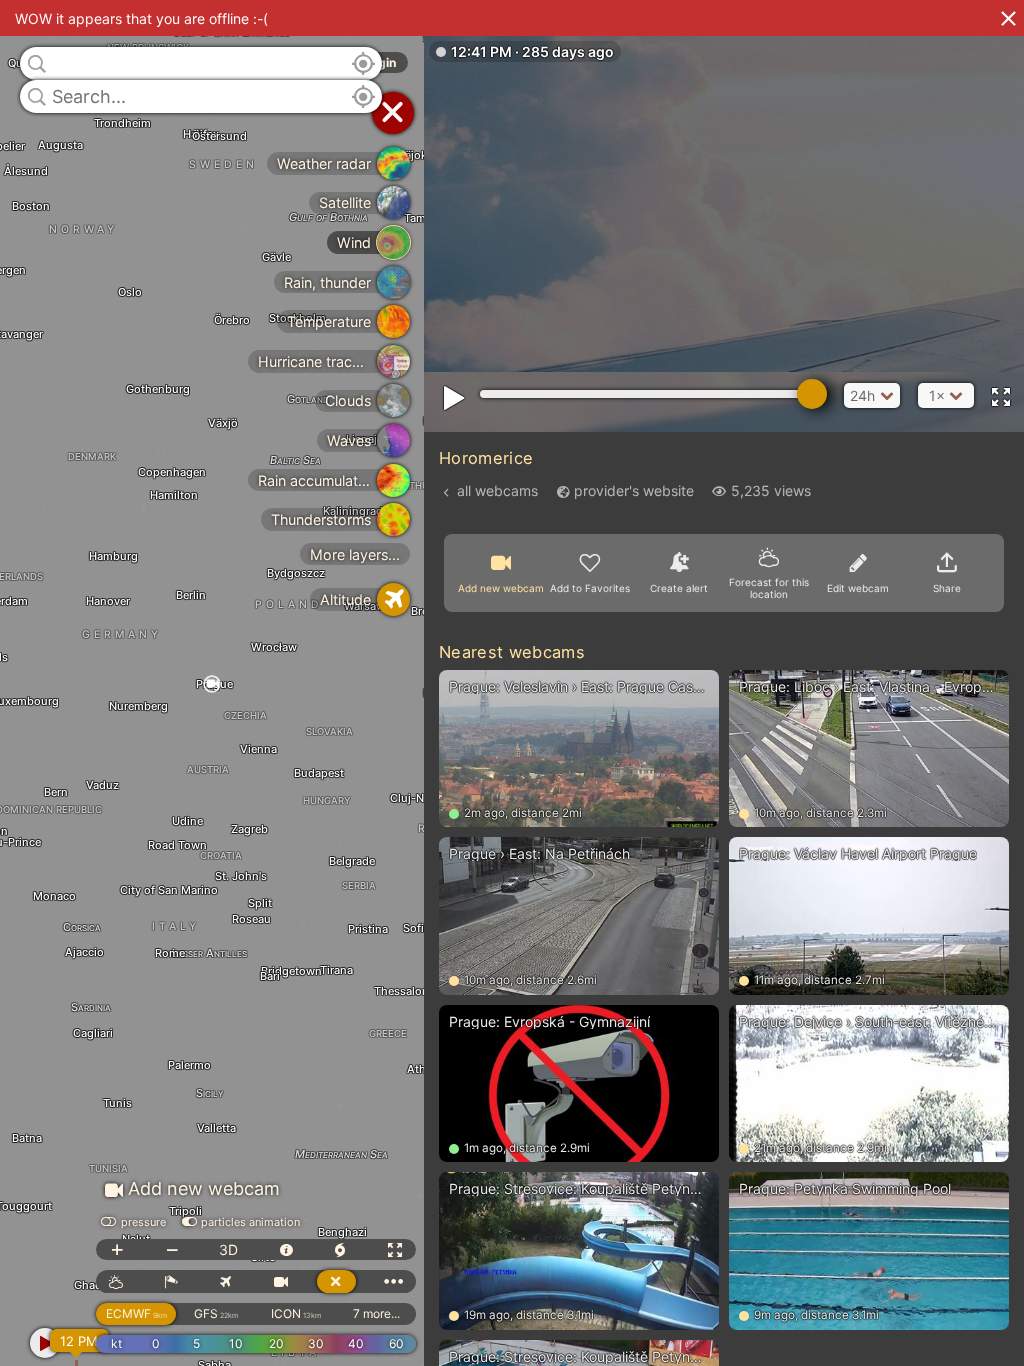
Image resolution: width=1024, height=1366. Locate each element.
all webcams (497, 490)
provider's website (634, 490)
